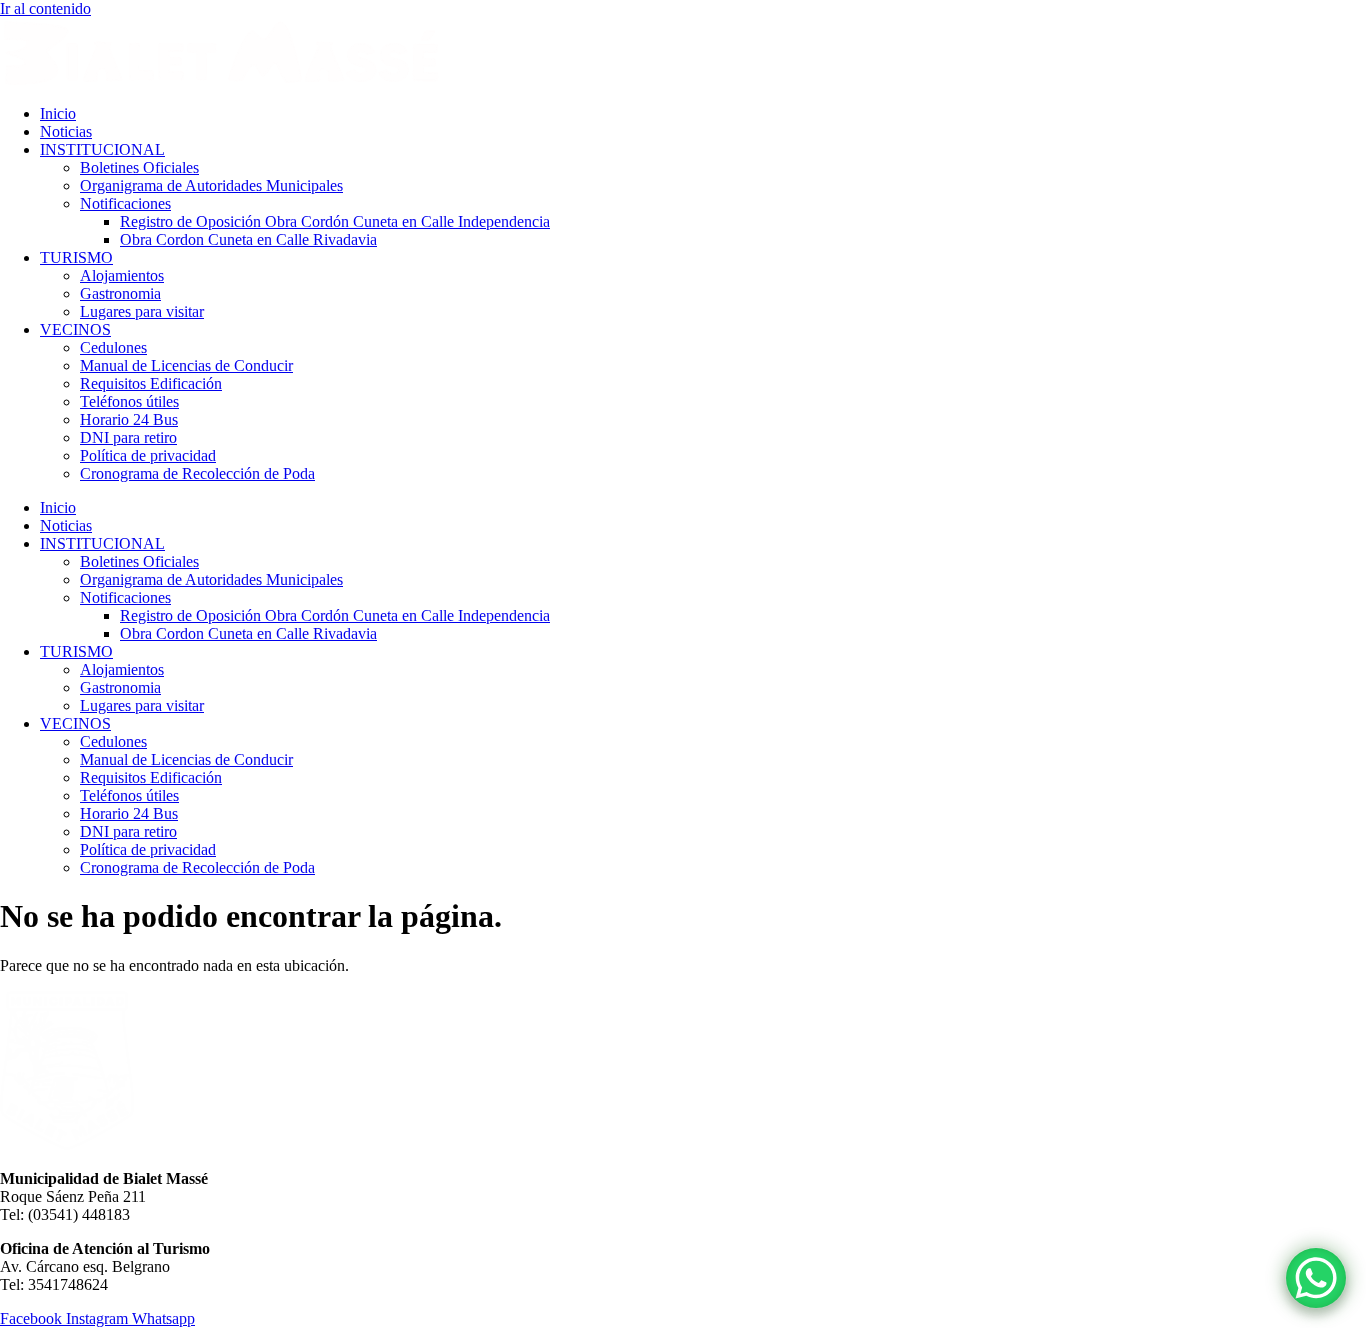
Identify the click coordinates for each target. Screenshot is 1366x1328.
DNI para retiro (128, 437)
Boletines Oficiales (139, 167)
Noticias (66, 131)
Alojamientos (122, 275)
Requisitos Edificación (151, 383)
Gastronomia (120, 293)
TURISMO (76, 257)
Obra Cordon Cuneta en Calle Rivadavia (248, 239)
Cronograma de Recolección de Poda (197, 473)
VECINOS (75, 329)
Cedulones (113, 347)
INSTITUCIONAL (102, 149)
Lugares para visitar (142, 311)
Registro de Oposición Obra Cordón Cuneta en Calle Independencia (335, 221)
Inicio (58, 113)
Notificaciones (125, 203)
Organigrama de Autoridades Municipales (211, 185)
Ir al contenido (45, 8)
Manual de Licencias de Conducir (186, 365)
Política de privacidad (148, 455)
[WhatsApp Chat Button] (1316, 1278)
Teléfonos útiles (129, 401)
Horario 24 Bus (129, 419)
